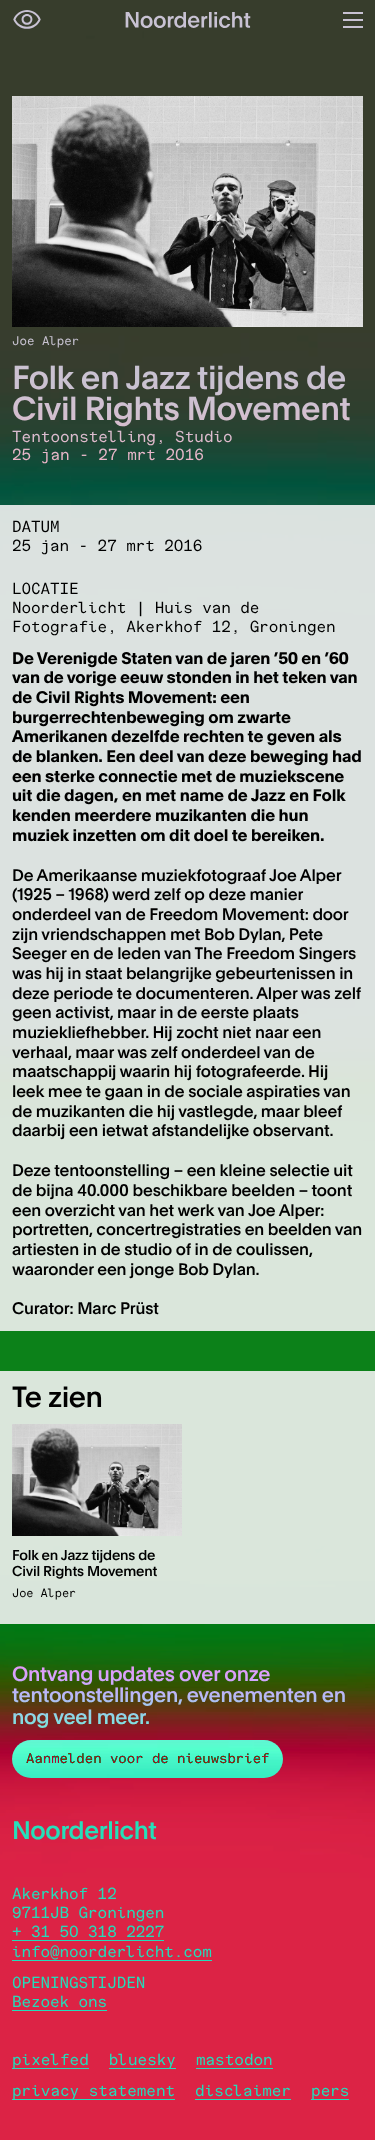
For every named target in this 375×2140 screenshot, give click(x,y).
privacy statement (93, 2090)
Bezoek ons (59, 2001)
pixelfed (50, 2059)
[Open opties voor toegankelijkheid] (27, 20)
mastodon (234, 2059)
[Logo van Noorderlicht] (188, 20)
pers (330, 2090)
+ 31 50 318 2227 (88, 1931)
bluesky (142, 2059)
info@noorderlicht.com (112, 1951)
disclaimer (243, 2090)
